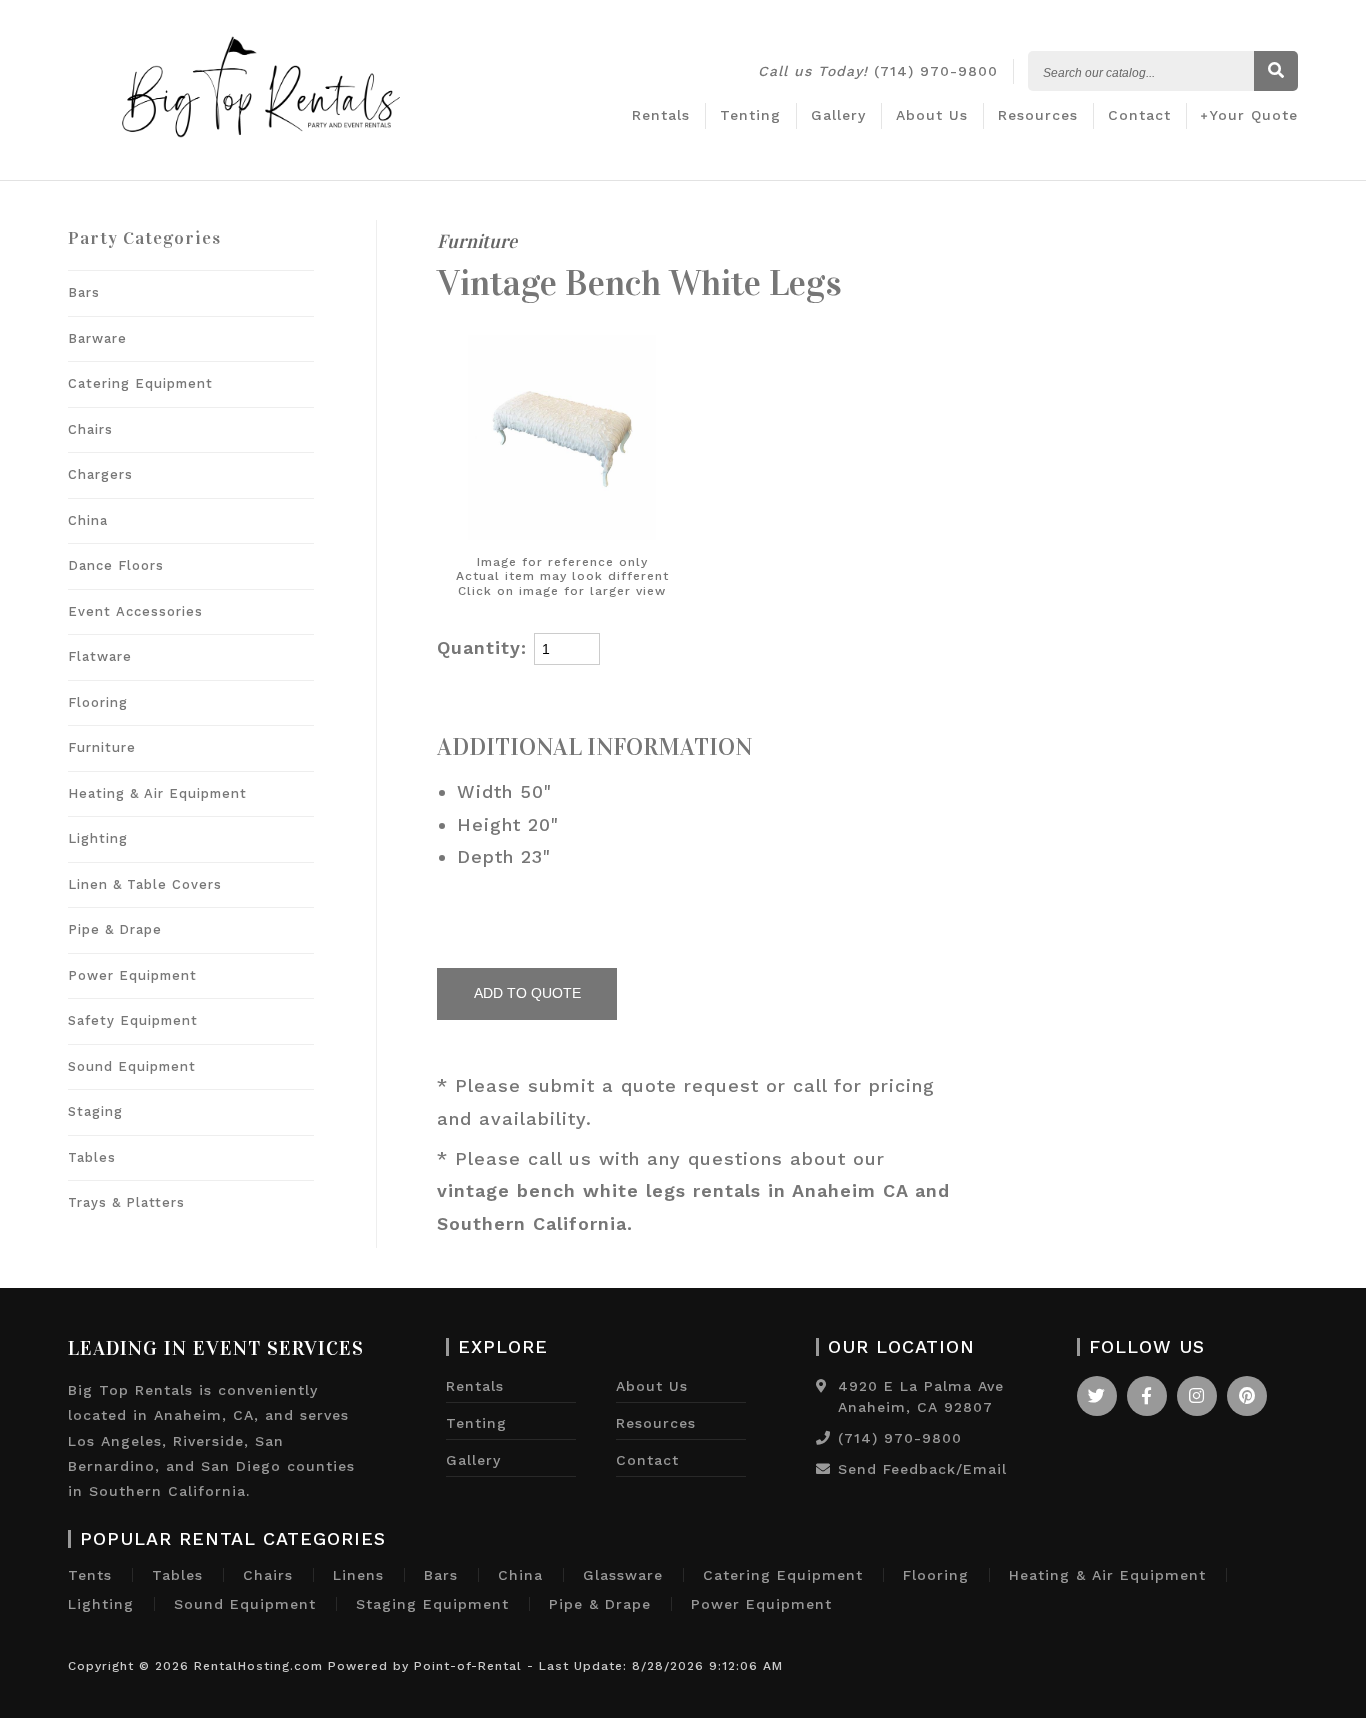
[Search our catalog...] (1276, 72)
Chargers (100, 474)
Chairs (90, 429)
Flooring (98, 702)
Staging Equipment (432, 1604)
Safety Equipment (133, 1020)
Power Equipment (132, 975)
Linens (358, 1575)
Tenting (750, 115)
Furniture (102, 747)
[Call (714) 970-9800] (823, 1438)
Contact (1139, 115)
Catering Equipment (140, 383)
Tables (92, 1157)
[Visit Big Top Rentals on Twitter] (1097, 1396)
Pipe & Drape (115, 929)
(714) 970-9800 (878, 71)
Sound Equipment (132, 1066)
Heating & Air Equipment (157, 793)
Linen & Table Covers (145, 884)
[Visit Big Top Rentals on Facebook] (1147, 1396)
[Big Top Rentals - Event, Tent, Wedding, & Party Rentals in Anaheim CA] (261, 160)
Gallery (838, 115)
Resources (1038, 115)
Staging (95, 1111)
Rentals (661, 115)
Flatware (100, 656)
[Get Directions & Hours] (822, 1386)
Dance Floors (116, 565)
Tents (90, 1575)
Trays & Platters (126, 1202)
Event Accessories (135, 611)
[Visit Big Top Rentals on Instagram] (1197, 1396)
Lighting (98, 838)
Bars (84, 292)
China (88, 520)
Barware (97, 338)
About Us (932, 115)
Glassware (623, 1575)
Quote (1254, 115)
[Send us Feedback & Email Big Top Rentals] (823, 1469)
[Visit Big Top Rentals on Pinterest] (1247, 1396)
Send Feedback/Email (922, 1469)
